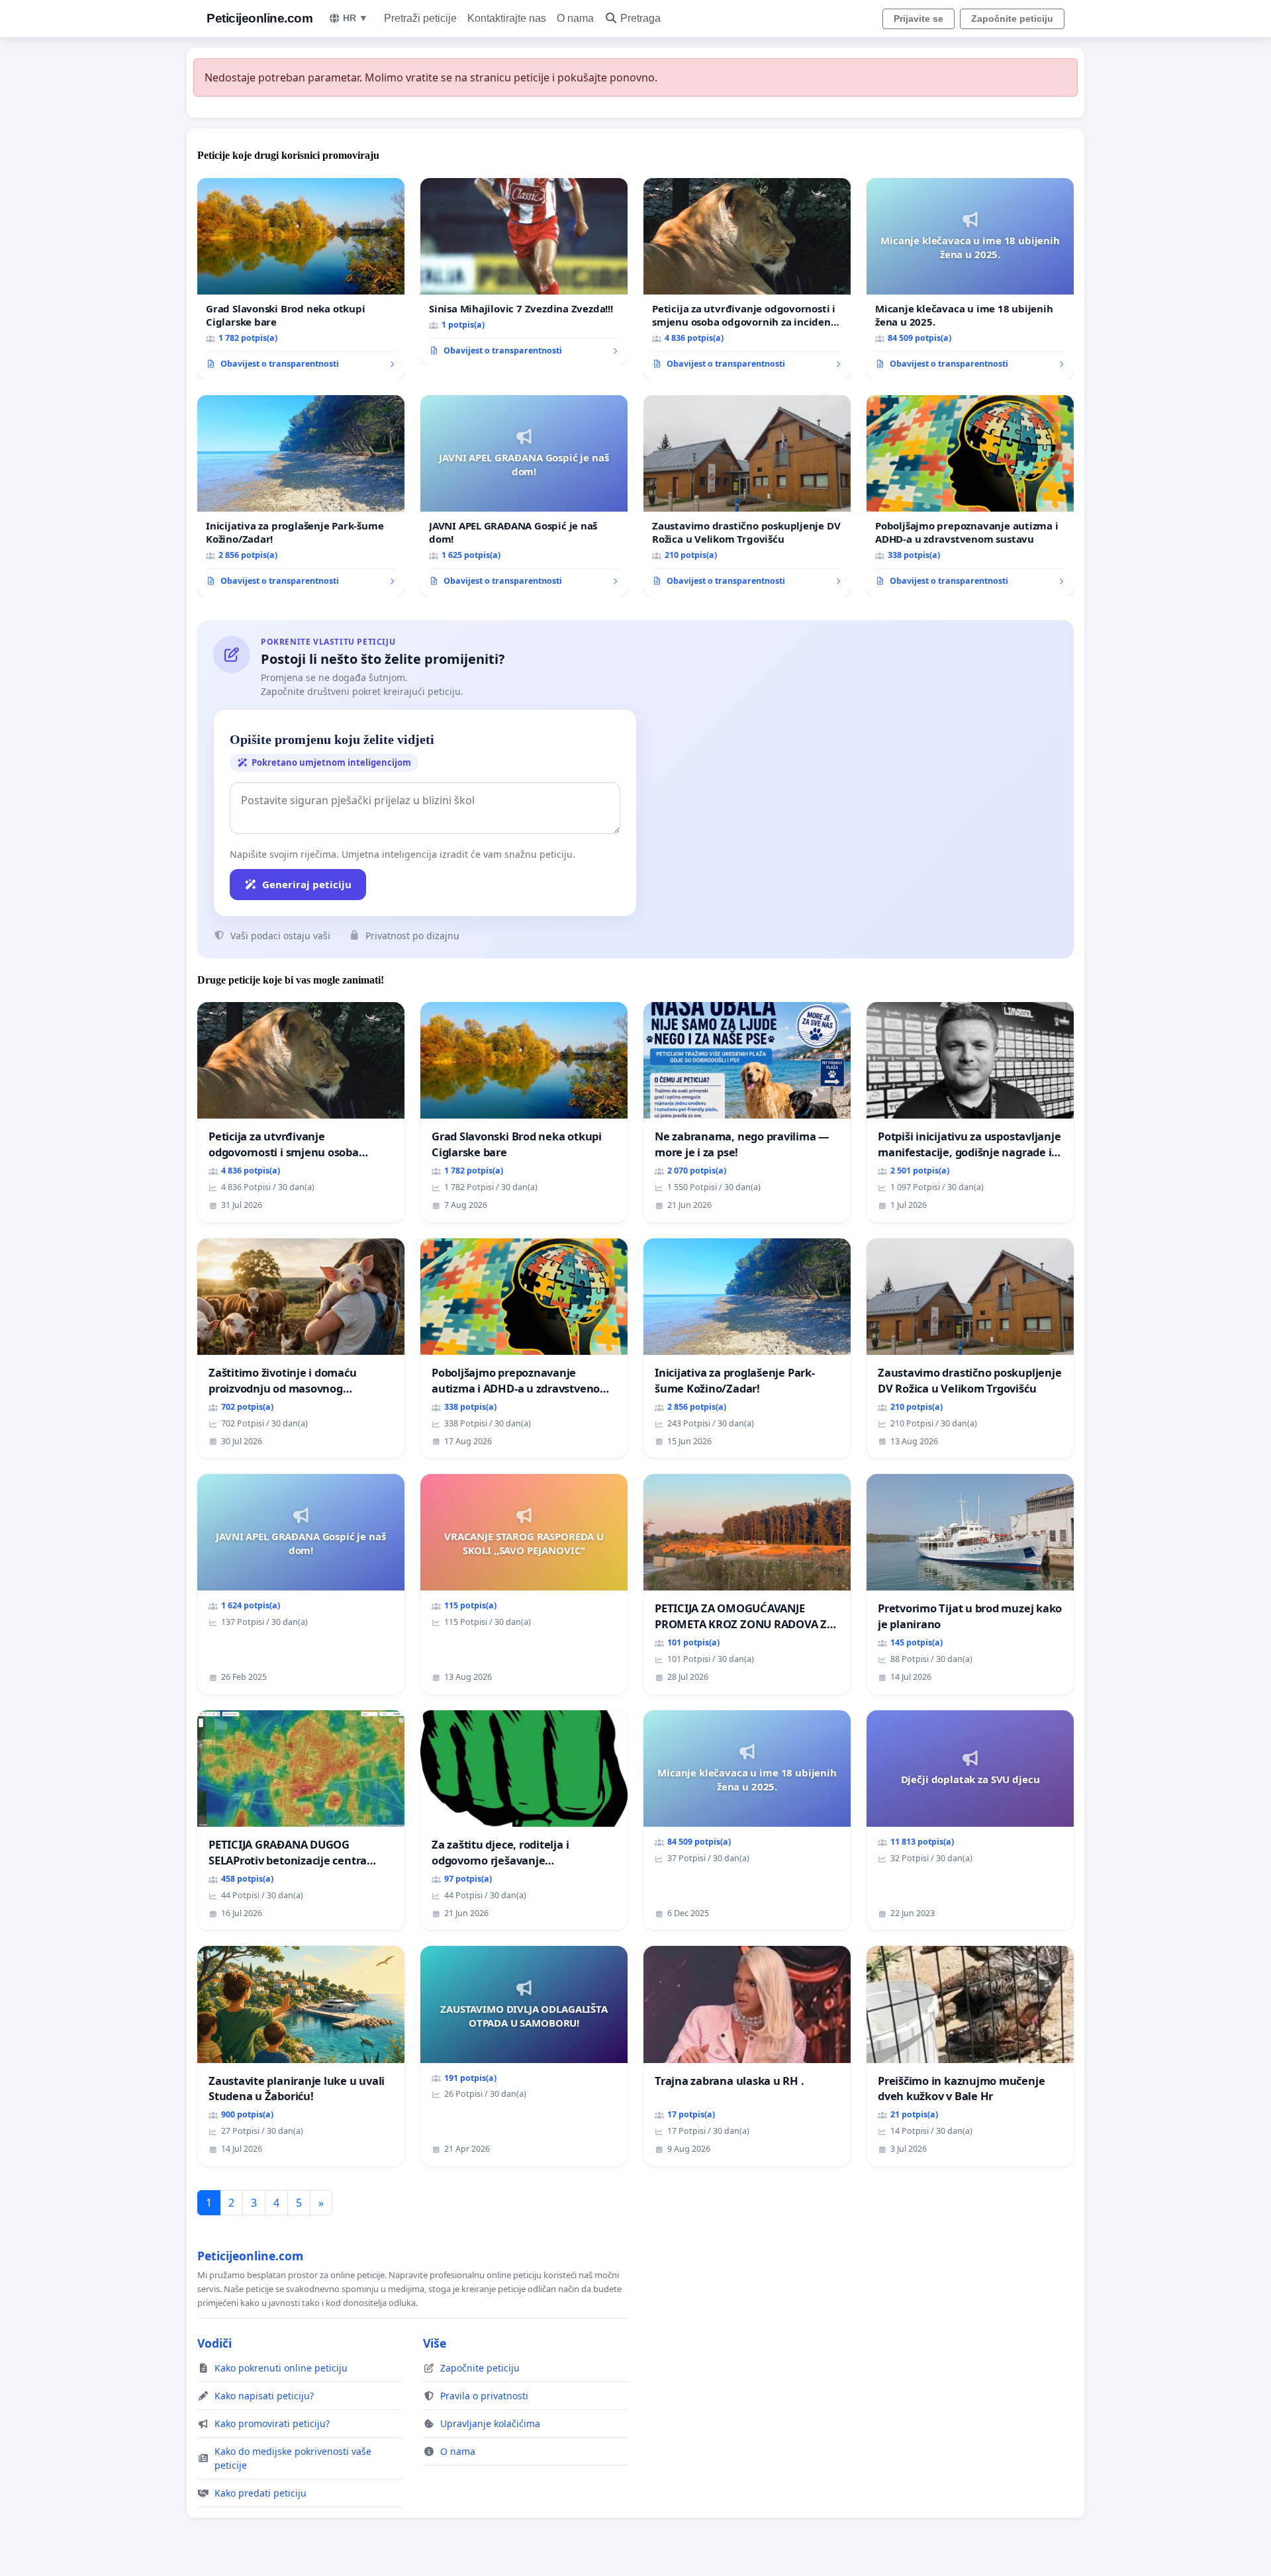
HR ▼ (355, 18)
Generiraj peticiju (307, 884)
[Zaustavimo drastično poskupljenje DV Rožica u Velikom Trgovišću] (747, 496)
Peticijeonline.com (259, 18)
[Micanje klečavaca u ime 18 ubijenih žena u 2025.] (970, 279)
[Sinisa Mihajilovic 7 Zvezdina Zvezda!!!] (524, 272)
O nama (575, 18)
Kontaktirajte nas (507, 18)
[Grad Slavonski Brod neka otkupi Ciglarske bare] (301, 279)
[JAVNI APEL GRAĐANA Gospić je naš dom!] (524, 496)
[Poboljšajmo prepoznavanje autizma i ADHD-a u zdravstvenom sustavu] (970, 496)
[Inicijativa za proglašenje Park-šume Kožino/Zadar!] (301, 496)
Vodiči (214, 2343)
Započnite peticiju (1012, 19)
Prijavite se (918, 19)
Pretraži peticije (420, 18)
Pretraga (640, 18)
